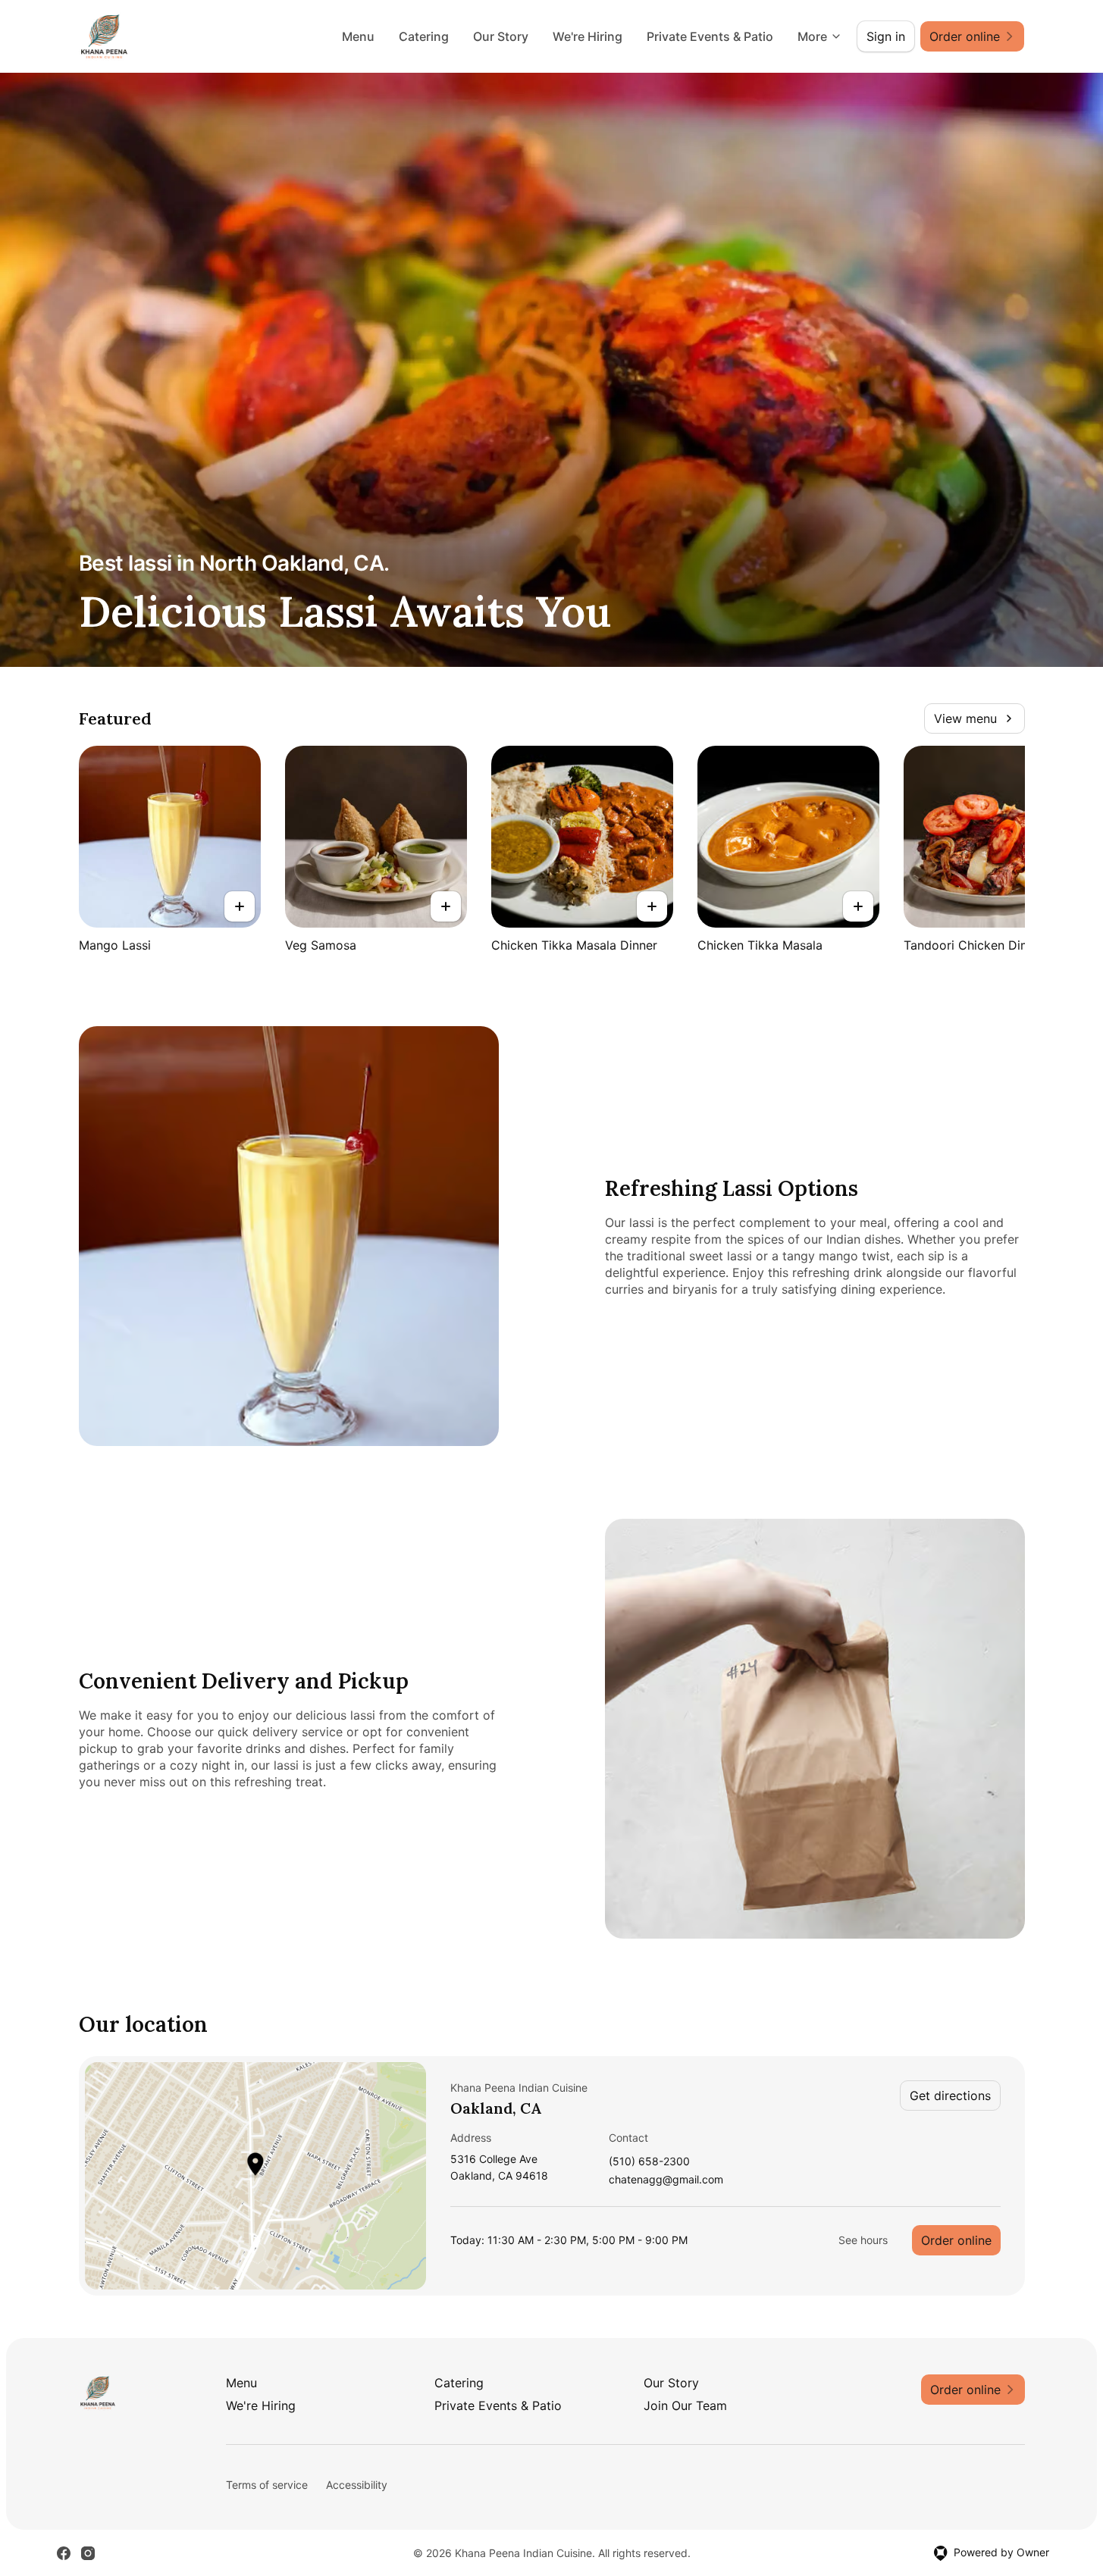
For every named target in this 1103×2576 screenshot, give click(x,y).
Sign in (886, 36)
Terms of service (267, 2485)
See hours (863, 2240)
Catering (424, 36)
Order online (956, 2240)
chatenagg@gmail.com (666, 2180)
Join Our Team (685, 2405)
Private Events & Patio (710, 36)
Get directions (950, 2096)
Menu (358, 36)
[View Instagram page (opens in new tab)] (88, 2553)
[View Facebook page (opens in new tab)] (64, 2553)
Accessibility (357, 2485)
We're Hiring (588, 36)
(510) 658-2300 (649, 2162)
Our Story (501, 36)
